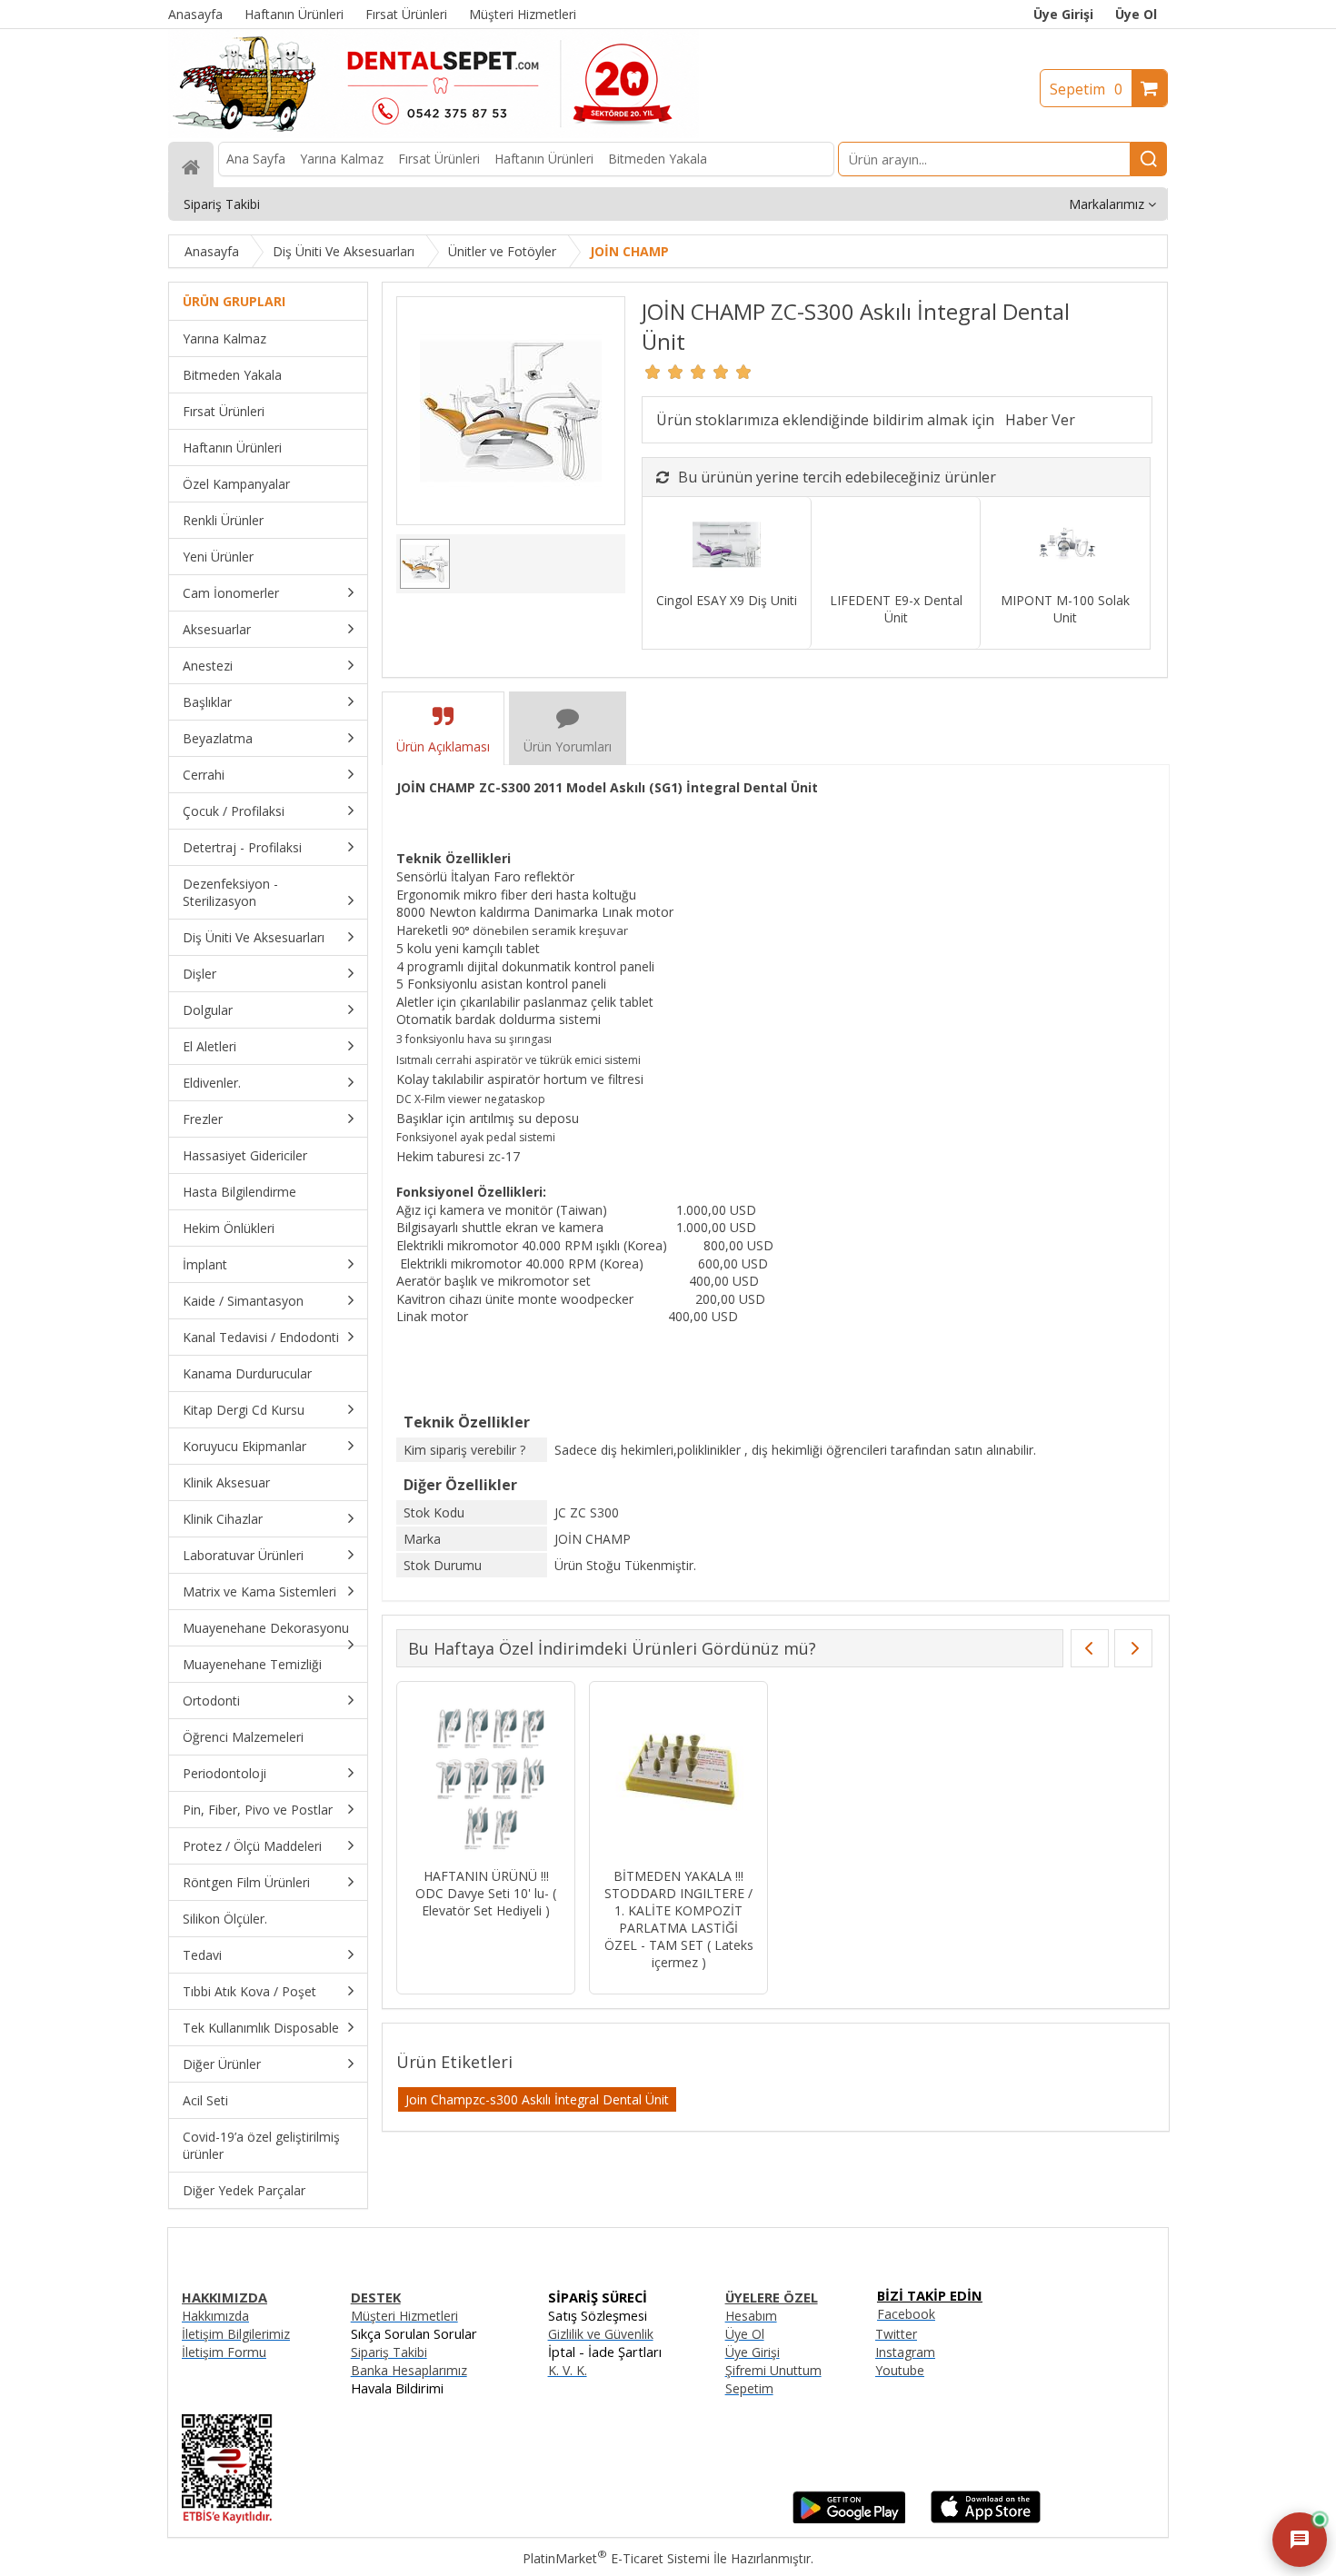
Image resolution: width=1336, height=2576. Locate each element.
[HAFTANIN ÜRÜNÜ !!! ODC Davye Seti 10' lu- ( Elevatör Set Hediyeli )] (486, 1777)
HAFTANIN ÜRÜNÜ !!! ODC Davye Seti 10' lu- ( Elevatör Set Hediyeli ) (486, 1893)
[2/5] (664, 372)
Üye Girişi (1063, 14)
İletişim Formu (224, 2352)
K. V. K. (568, 2370)
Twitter (896, 2334)
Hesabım (751, 2316)
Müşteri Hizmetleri (404, 2316)
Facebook (906, 2314)
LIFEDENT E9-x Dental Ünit (896, 609)
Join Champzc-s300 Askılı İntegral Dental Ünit (537, 2099)
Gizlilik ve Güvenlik (601, 2334)
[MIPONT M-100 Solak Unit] (1065, 547)
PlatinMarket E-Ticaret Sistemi (616, 2558)
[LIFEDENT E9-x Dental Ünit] (896, 547)
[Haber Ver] (1040, 420)
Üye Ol (1136, 14)
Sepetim (1086, 89)
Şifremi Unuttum (773, 2370)
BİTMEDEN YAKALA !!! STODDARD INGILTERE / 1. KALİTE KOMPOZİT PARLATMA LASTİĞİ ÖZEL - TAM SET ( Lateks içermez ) (679, 1919)
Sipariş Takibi (389, 2352)
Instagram (905, 2352)
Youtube (900, 2370)
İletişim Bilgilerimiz (236, 2334)
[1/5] (653, 372)
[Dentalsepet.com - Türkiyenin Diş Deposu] (434, 133)
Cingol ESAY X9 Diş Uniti (727, 600)
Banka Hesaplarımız (409, 2370)
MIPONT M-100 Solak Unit (1065, 609)
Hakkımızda (215, 2316)
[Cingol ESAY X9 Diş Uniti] (727, 547)
